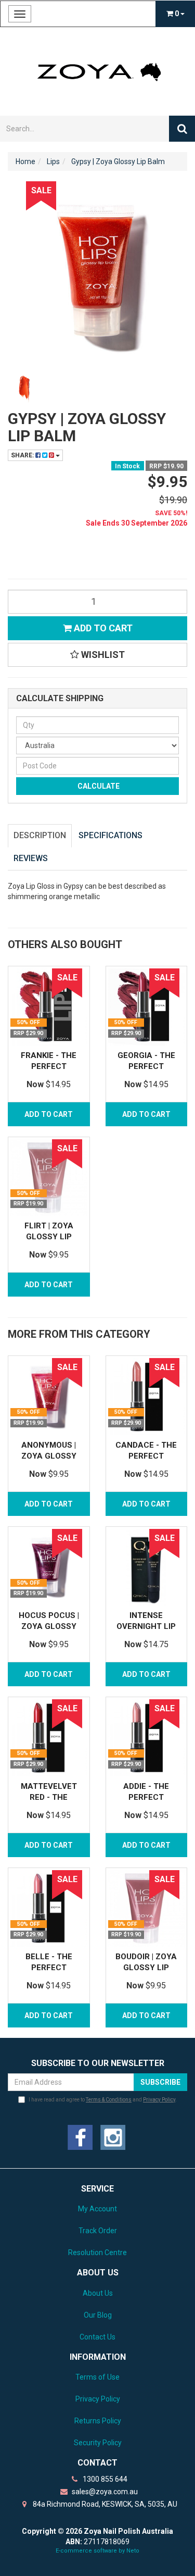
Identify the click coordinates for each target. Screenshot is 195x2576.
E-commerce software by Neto (97, 2551)
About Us (98, 2293)
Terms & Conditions (109, 2100)
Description (40, 835)
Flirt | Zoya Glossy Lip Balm (49, 1237)
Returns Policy (98, 2421)
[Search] (182, 129)
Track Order (98, 2231)
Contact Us (97, 2337)
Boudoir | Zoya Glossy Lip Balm (146, 1968)
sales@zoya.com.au (104, 2492)
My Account (97, 2209)
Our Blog (98, 2315)
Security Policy (98, 2443)
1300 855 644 (104, 2479)
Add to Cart (102, 628)
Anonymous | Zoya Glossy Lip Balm (49, 1456)
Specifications (110, 835)
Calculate (98, 786)
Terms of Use (97, 2377)
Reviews (31, 858)
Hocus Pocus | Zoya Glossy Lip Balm (49, 1626)
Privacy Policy (159, 2100)
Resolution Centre (97, 2253)
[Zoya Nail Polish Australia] (97, 71)
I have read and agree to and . (103, 2100)
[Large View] (24, 388)
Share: (23, 455)
